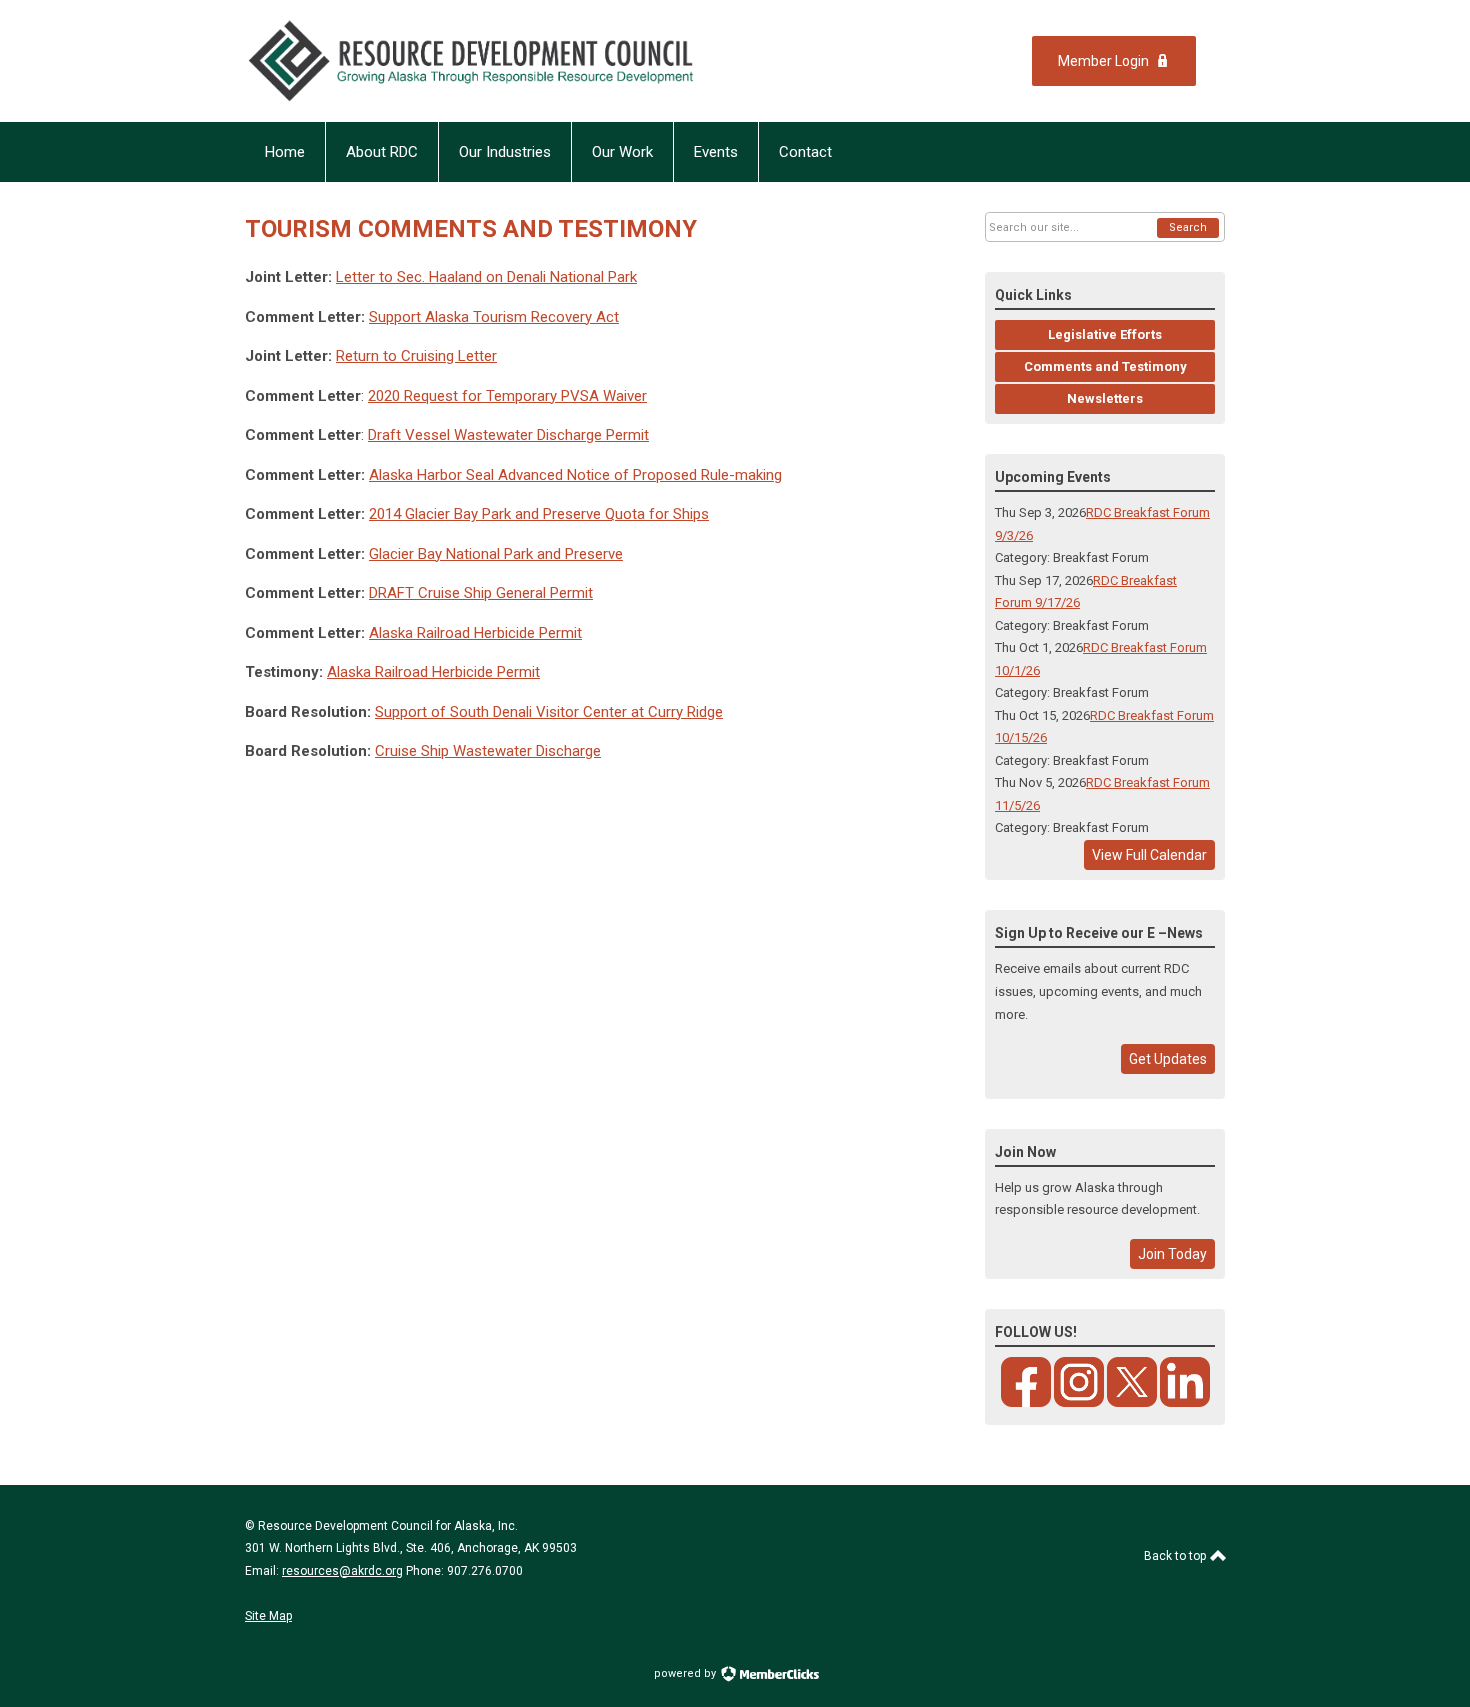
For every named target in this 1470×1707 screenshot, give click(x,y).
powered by (686, 1673)
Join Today (1172, 1254)
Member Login (1103, 61)
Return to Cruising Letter (416, 356)
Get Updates (1168, 1059)
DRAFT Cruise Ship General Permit (481, 593)
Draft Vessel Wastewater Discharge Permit (508, 435)
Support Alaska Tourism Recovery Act (494, 317)
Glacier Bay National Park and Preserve (496, 554)
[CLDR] (514, 61)
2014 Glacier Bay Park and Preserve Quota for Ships (539, 514)
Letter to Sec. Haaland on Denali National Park (486, 277)
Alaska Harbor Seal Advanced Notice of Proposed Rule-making (575, 475)
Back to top (1176, 1556)
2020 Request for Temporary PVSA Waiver (507, 396)
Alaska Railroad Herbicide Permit (475, 633)
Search (1188, 227)
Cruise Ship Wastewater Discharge (488, 751)
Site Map (268, 1616)
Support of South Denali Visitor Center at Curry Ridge (549, 712)
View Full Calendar (1149, 855)
